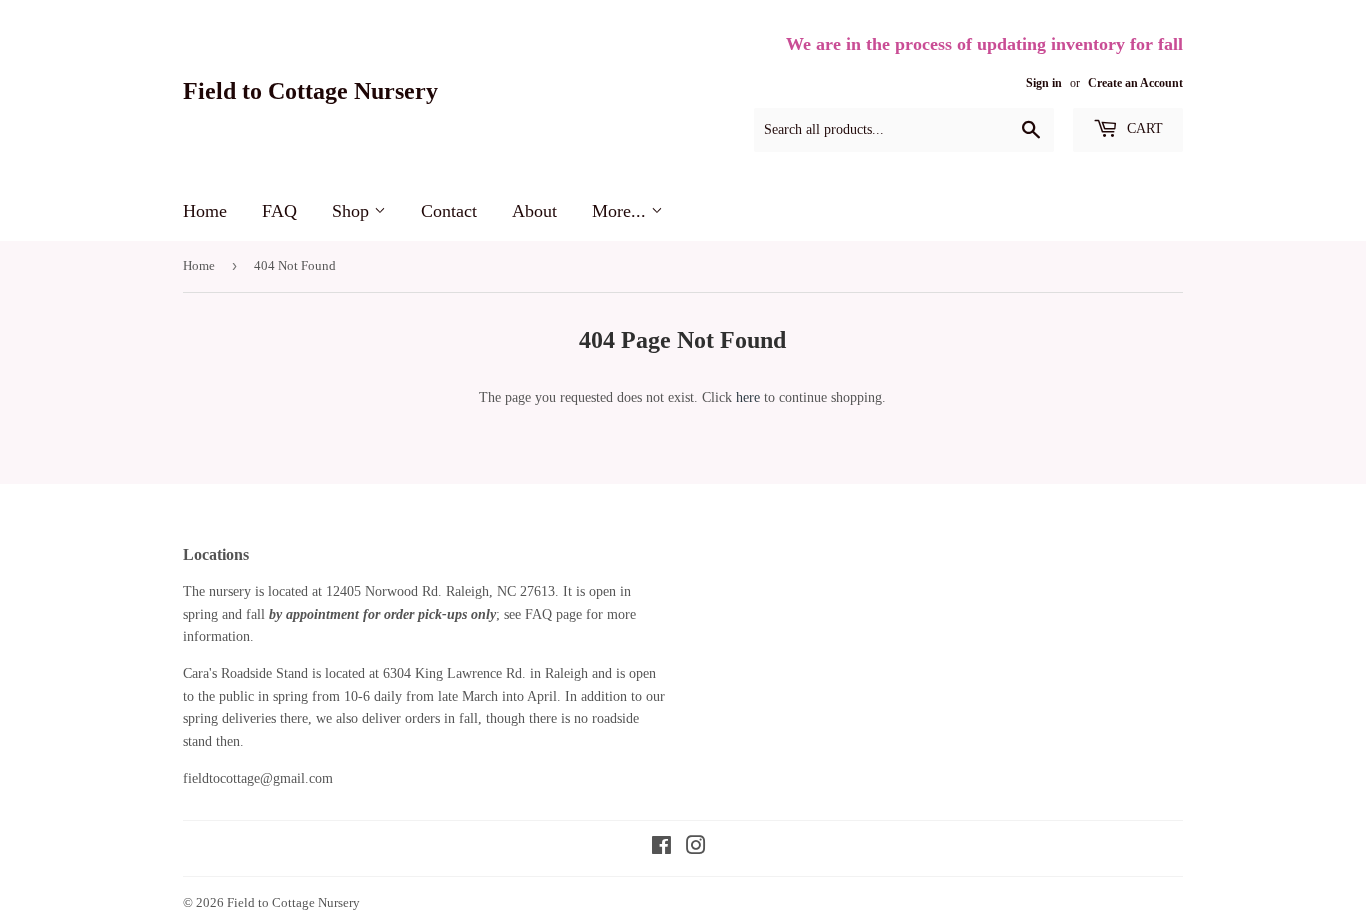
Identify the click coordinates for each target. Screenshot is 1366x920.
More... (621, 211)
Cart (1143, 128)
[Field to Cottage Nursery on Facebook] (661, 848)
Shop (353, 211)
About (534, 211)
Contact (449, 211)
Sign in (1044, 83)
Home (205, 211)
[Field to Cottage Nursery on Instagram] (696, 848)
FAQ (279, 211)
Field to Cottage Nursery (310, 90)
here (748, 397)
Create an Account (1135, 83)
